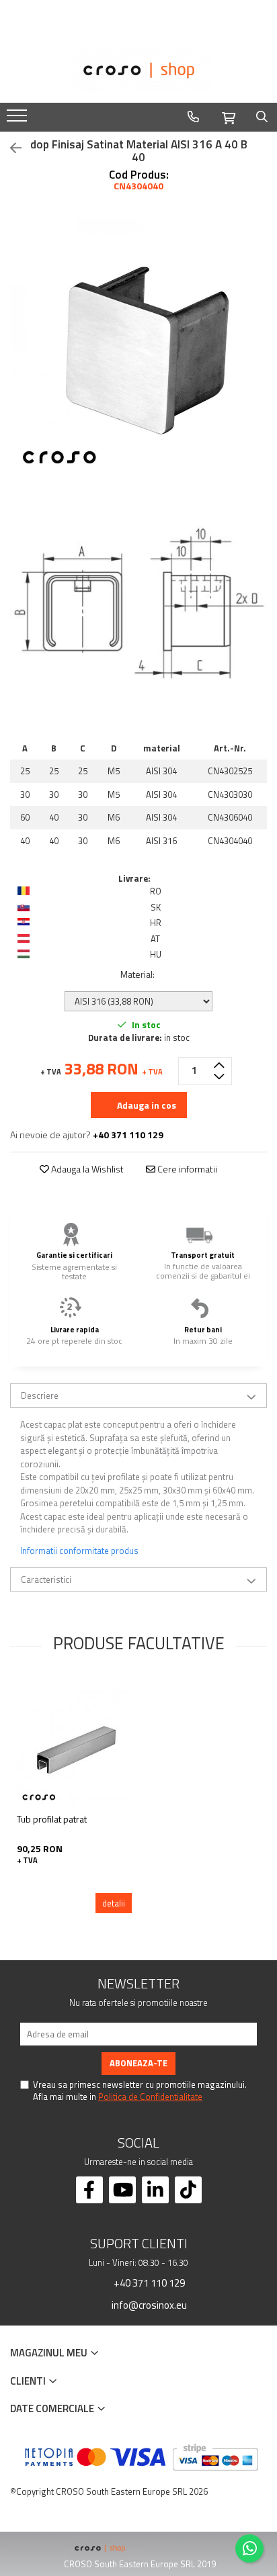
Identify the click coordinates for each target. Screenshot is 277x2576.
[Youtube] (122, 2190)
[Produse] (18, 120)
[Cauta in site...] (262, 117)
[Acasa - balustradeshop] (138, 71)
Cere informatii (186, 1169)
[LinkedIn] (155, 2190)
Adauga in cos (146, 1105)
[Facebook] (89, 2190)
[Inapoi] (10, 148)
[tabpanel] (138, 347)
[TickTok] (188, 2190)
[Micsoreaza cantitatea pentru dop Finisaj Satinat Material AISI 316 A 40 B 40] (219, 1078)
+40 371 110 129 (148, 2283)
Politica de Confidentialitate (150, 2097)
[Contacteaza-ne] (193, 117)
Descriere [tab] (40, 1395)
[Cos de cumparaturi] (229, 116)
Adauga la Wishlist (86, 1169)
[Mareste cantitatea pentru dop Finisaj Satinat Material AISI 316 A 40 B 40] (219, 1064)
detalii (114, 1903)
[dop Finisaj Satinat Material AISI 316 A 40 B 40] (138, 347)
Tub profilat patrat (52, 1819)
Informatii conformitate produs (79, 1551)
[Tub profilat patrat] (74, 1748)
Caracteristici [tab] (46, 1579)
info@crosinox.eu (148, 2305)
